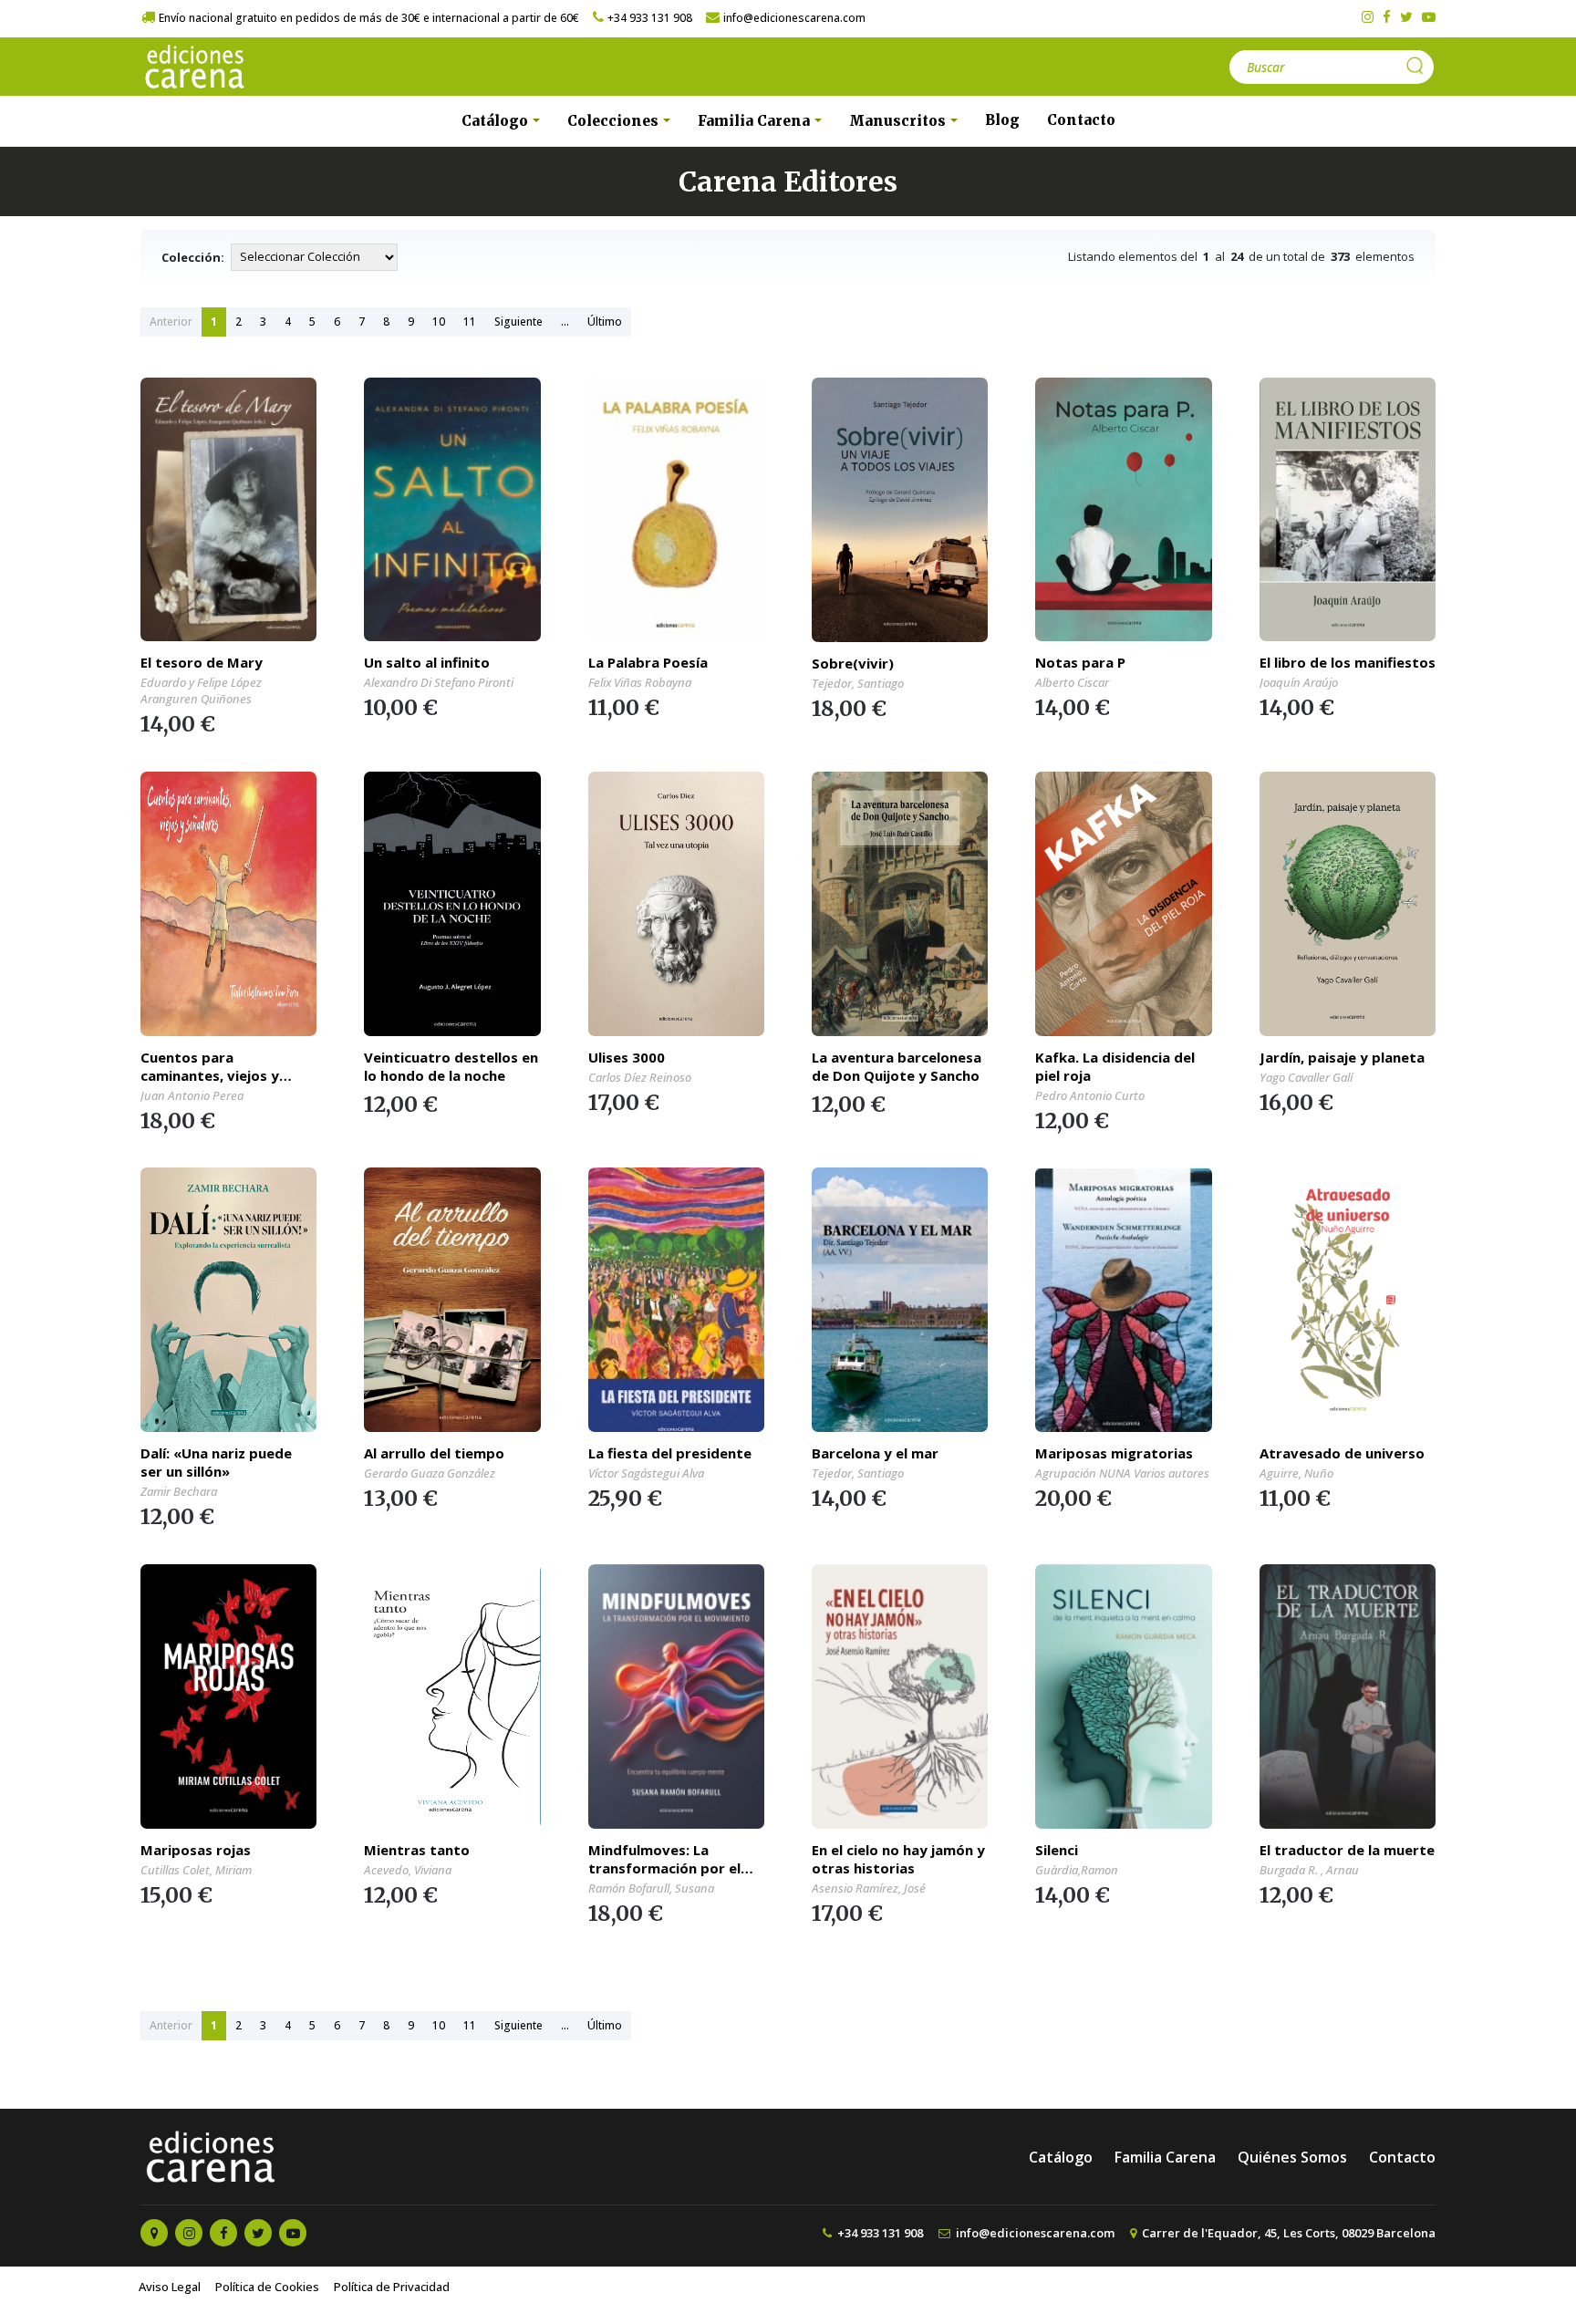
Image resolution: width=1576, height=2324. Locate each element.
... (565, 322)
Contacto (1081, 120)
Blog (1002, 120)
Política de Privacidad (392, 2287)
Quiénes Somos (1292, 2157)
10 (439, 322)
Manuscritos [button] (899, 121)
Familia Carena (1165, 2157)
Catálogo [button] (497, 121)
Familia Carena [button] (756, 121)
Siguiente (518, 322)
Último (605, 322)
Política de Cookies (267, 2287)
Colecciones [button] (615, 121)
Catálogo (1061, 2157)
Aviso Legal (170, 2287)
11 (470, 322)
